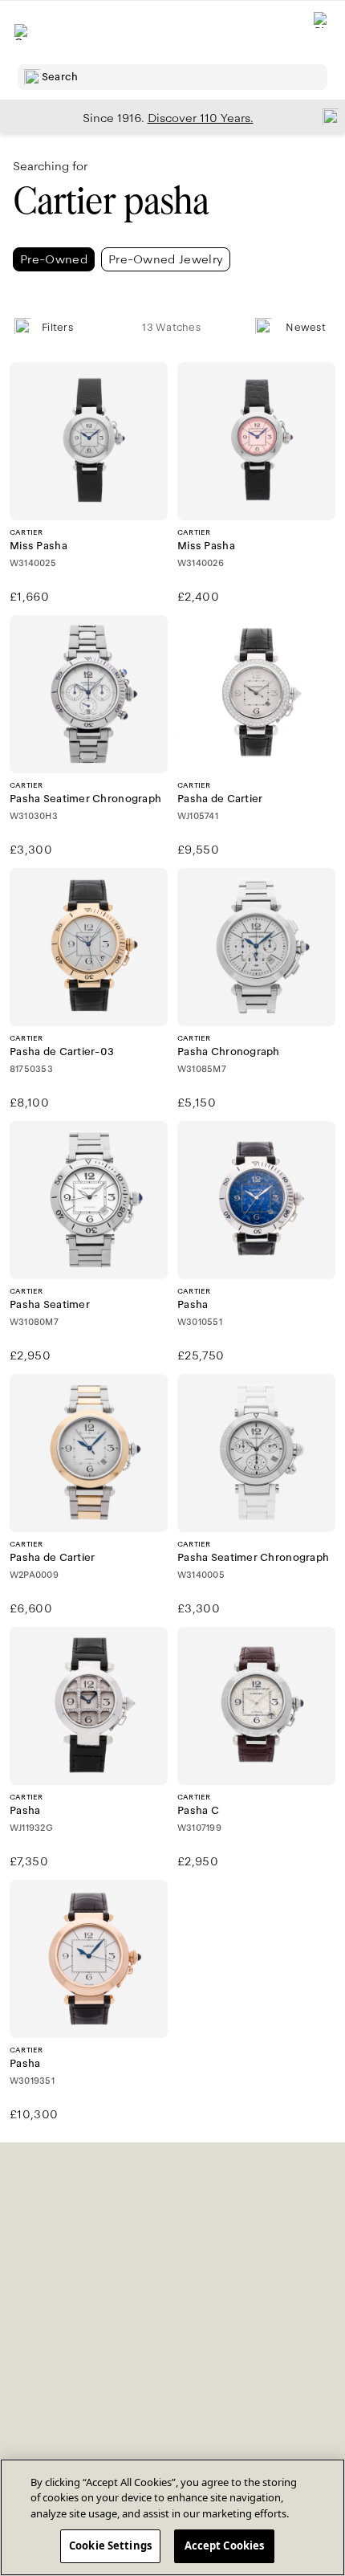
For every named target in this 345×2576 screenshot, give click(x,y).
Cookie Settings (110, 2545)
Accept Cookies (225, 2545)
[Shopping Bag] (322, 33)
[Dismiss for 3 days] (326, 116)
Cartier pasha (111, 201)
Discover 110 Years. (201, 118)
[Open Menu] (22, 32)
